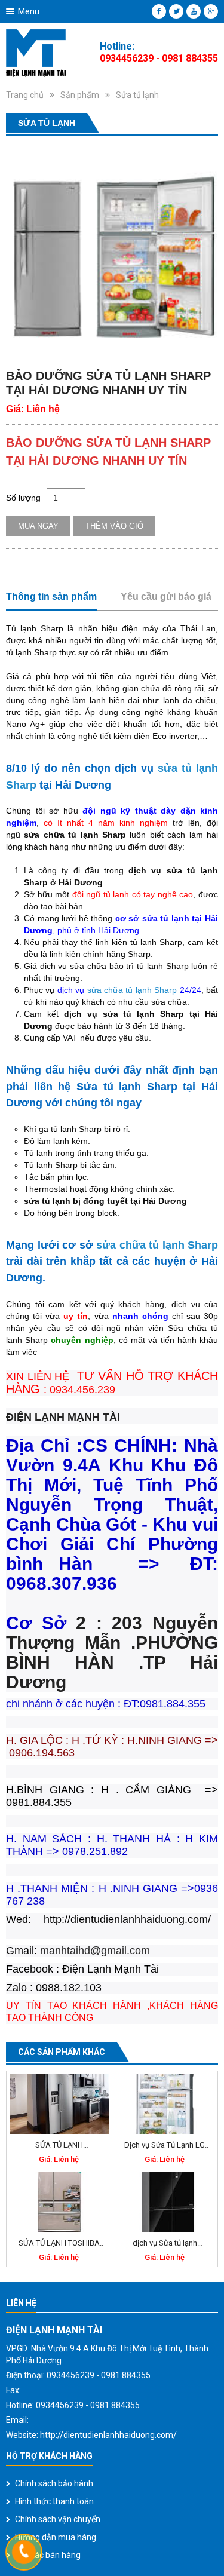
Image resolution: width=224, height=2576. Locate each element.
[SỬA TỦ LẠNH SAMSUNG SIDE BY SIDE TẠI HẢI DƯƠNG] (59, 2104)
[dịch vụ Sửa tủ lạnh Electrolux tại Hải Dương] (165, 2202)
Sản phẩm (80, 95)
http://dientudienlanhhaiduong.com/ (108, 2435)
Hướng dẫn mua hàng (56, 2537)
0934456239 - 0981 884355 (159, 58)
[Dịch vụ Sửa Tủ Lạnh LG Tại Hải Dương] (165, 2104)
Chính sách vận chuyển (58, 2519)
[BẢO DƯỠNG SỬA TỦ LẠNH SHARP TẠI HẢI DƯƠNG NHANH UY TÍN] (112, 248)
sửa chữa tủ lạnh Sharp (132, 990)
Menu (29, 11)
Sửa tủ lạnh (137, 95)
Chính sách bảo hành (54, 2483)
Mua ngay (38, 526)
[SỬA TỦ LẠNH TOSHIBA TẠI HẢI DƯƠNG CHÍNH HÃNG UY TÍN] (59, 2202)
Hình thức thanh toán (54, 2501)
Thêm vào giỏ (114, 526)
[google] (211, 11)
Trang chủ (25, 95)
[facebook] (159, 11)
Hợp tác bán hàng (48, 2555)
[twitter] (176, 11)
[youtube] (194, 11)
